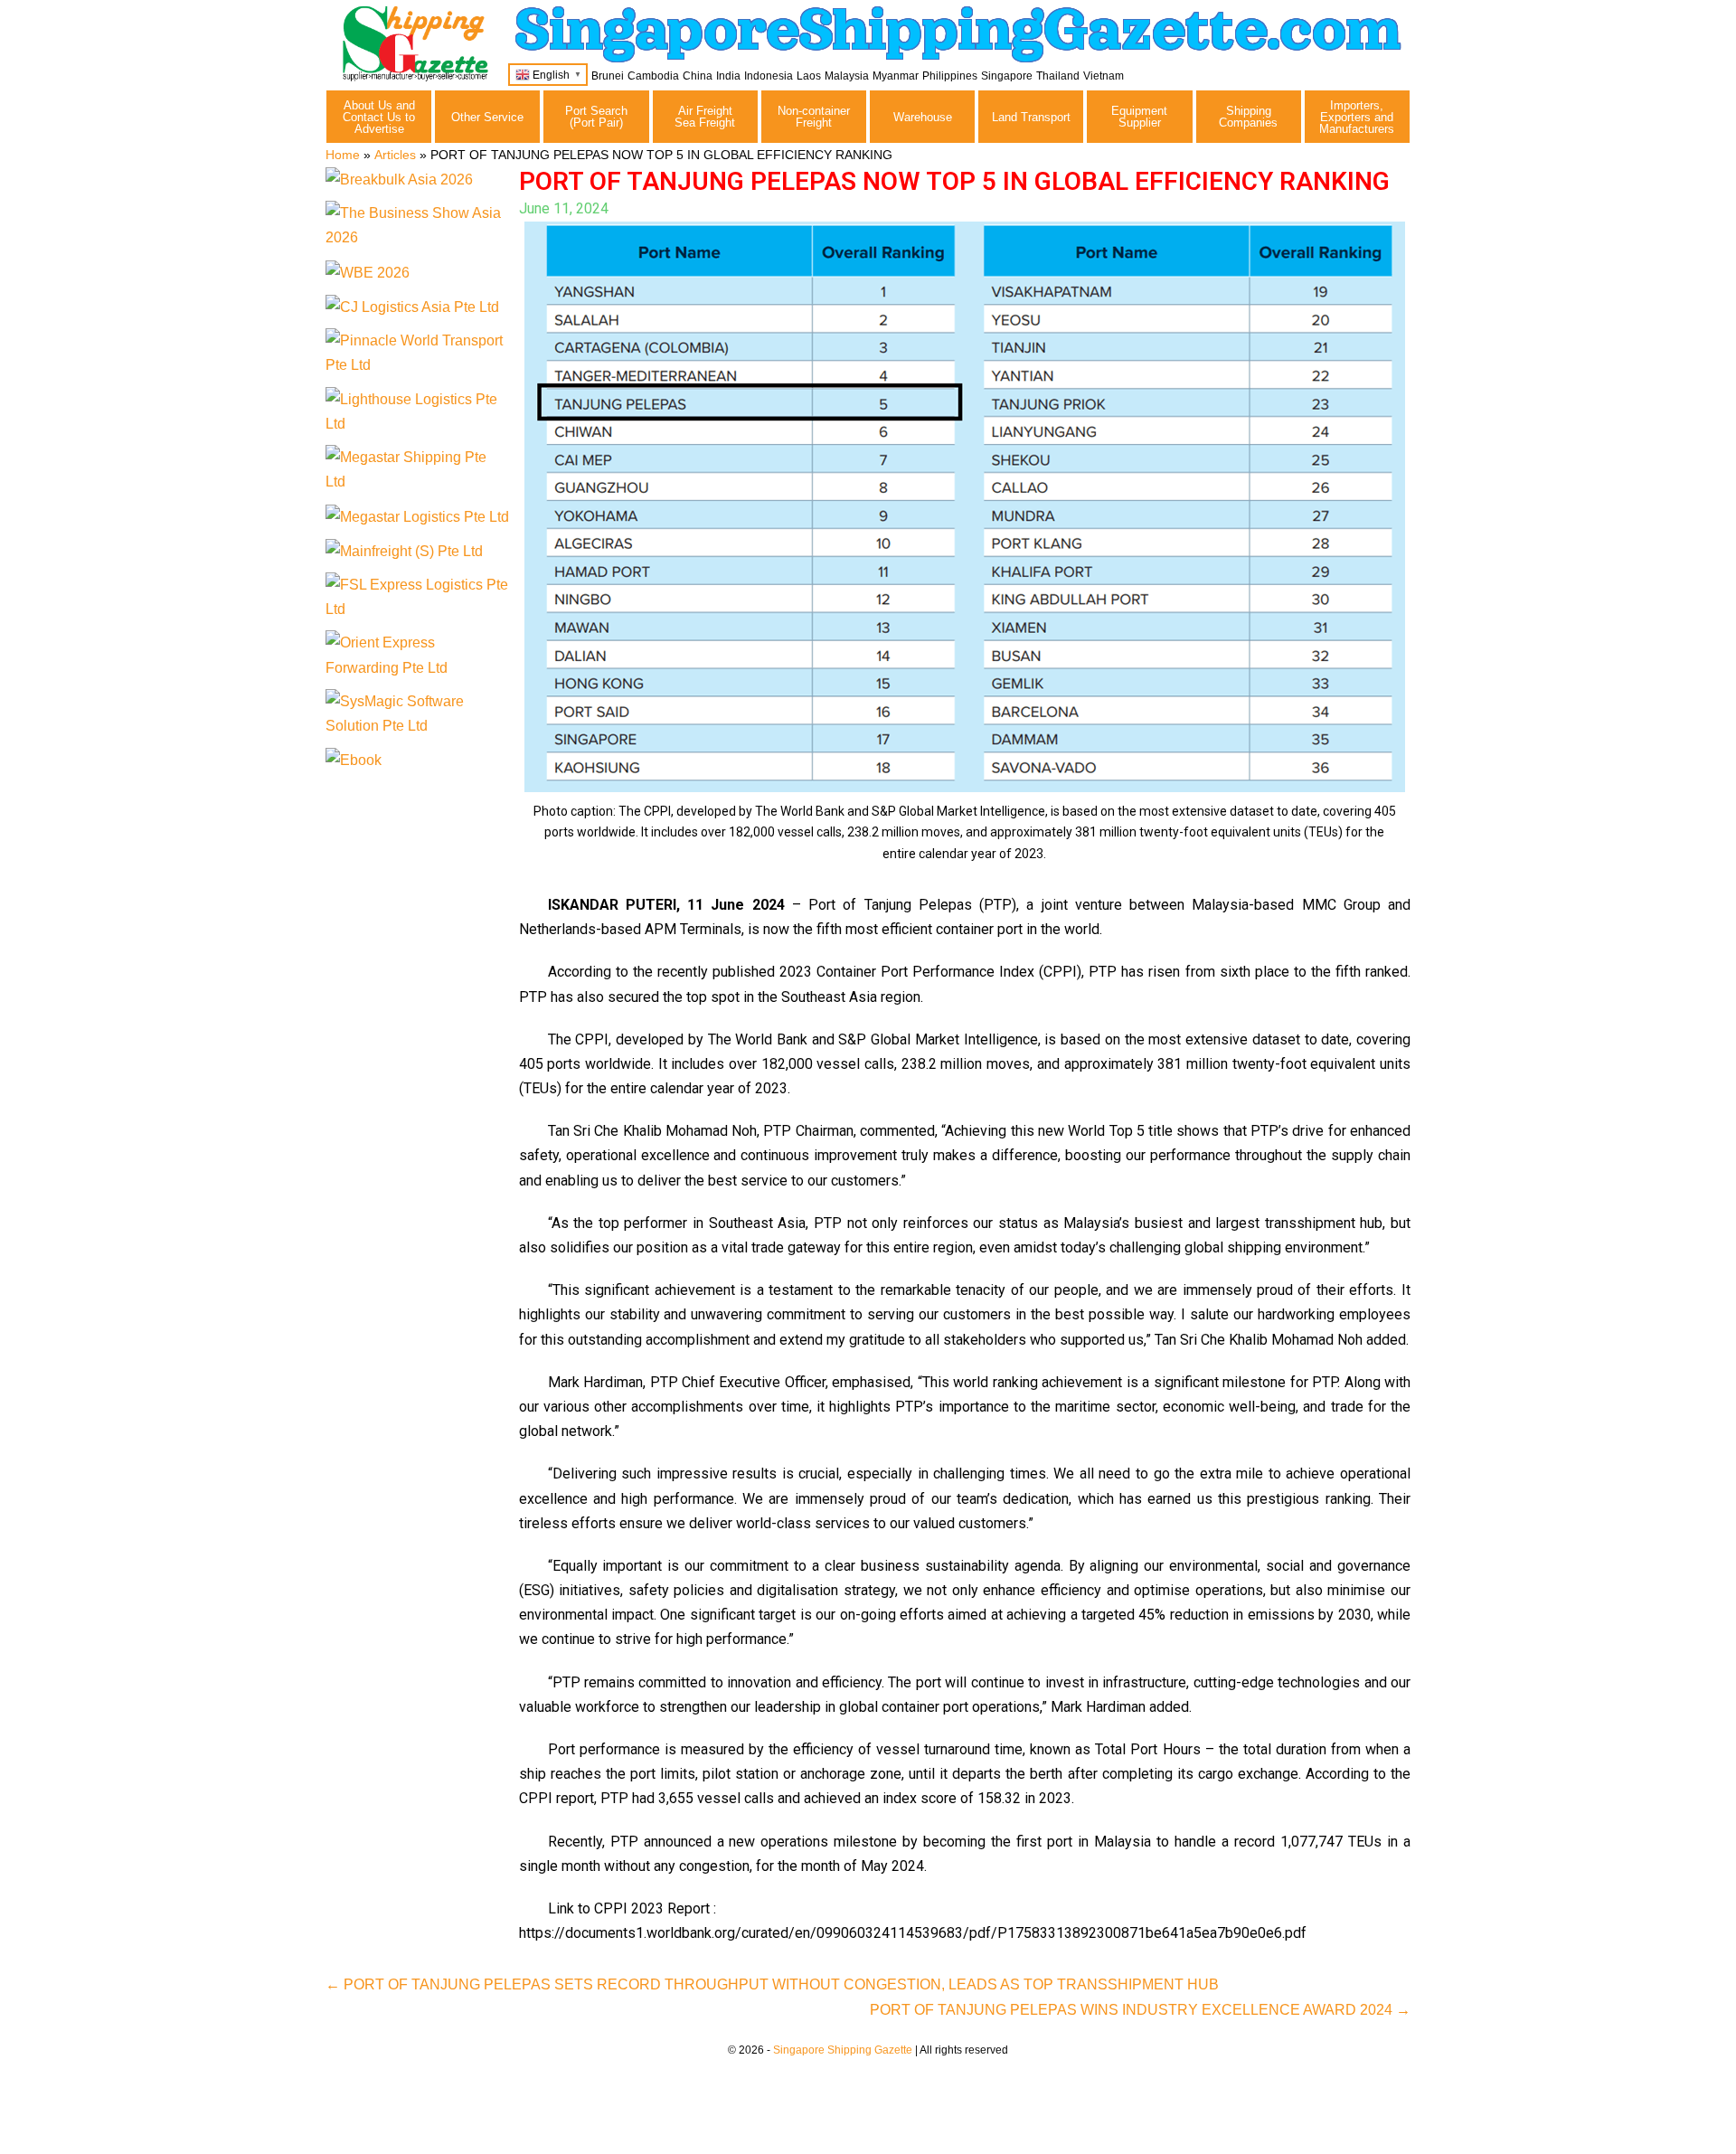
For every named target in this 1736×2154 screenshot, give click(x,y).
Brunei (608, 76)
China (698, 76)
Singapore (1007, 76)
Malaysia (847, 76)
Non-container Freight (814, 117)
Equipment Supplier (1139, 117)
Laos (809, 76)
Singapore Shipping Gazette (843, 2050)
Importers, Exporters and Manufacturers (1357, 117)
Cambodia (653, 76)
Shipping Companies (1248, 117)
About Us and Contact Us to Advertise (379, 117)
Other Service (487, 117)
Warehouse (923, 117)
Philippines (950, 76)
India (728, 76)
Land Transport (1031, 117)
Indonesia (769, 76)
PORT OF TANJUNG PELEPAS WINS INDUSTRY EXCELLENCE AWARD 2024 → (1140, 2010)
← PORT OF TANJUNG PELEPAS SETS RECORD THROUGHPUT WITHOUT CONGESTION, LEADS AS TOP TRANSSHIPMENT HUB (772, 1984)
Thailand (1058, 76)
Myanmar (896, 76)
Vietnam (1104, 76)
